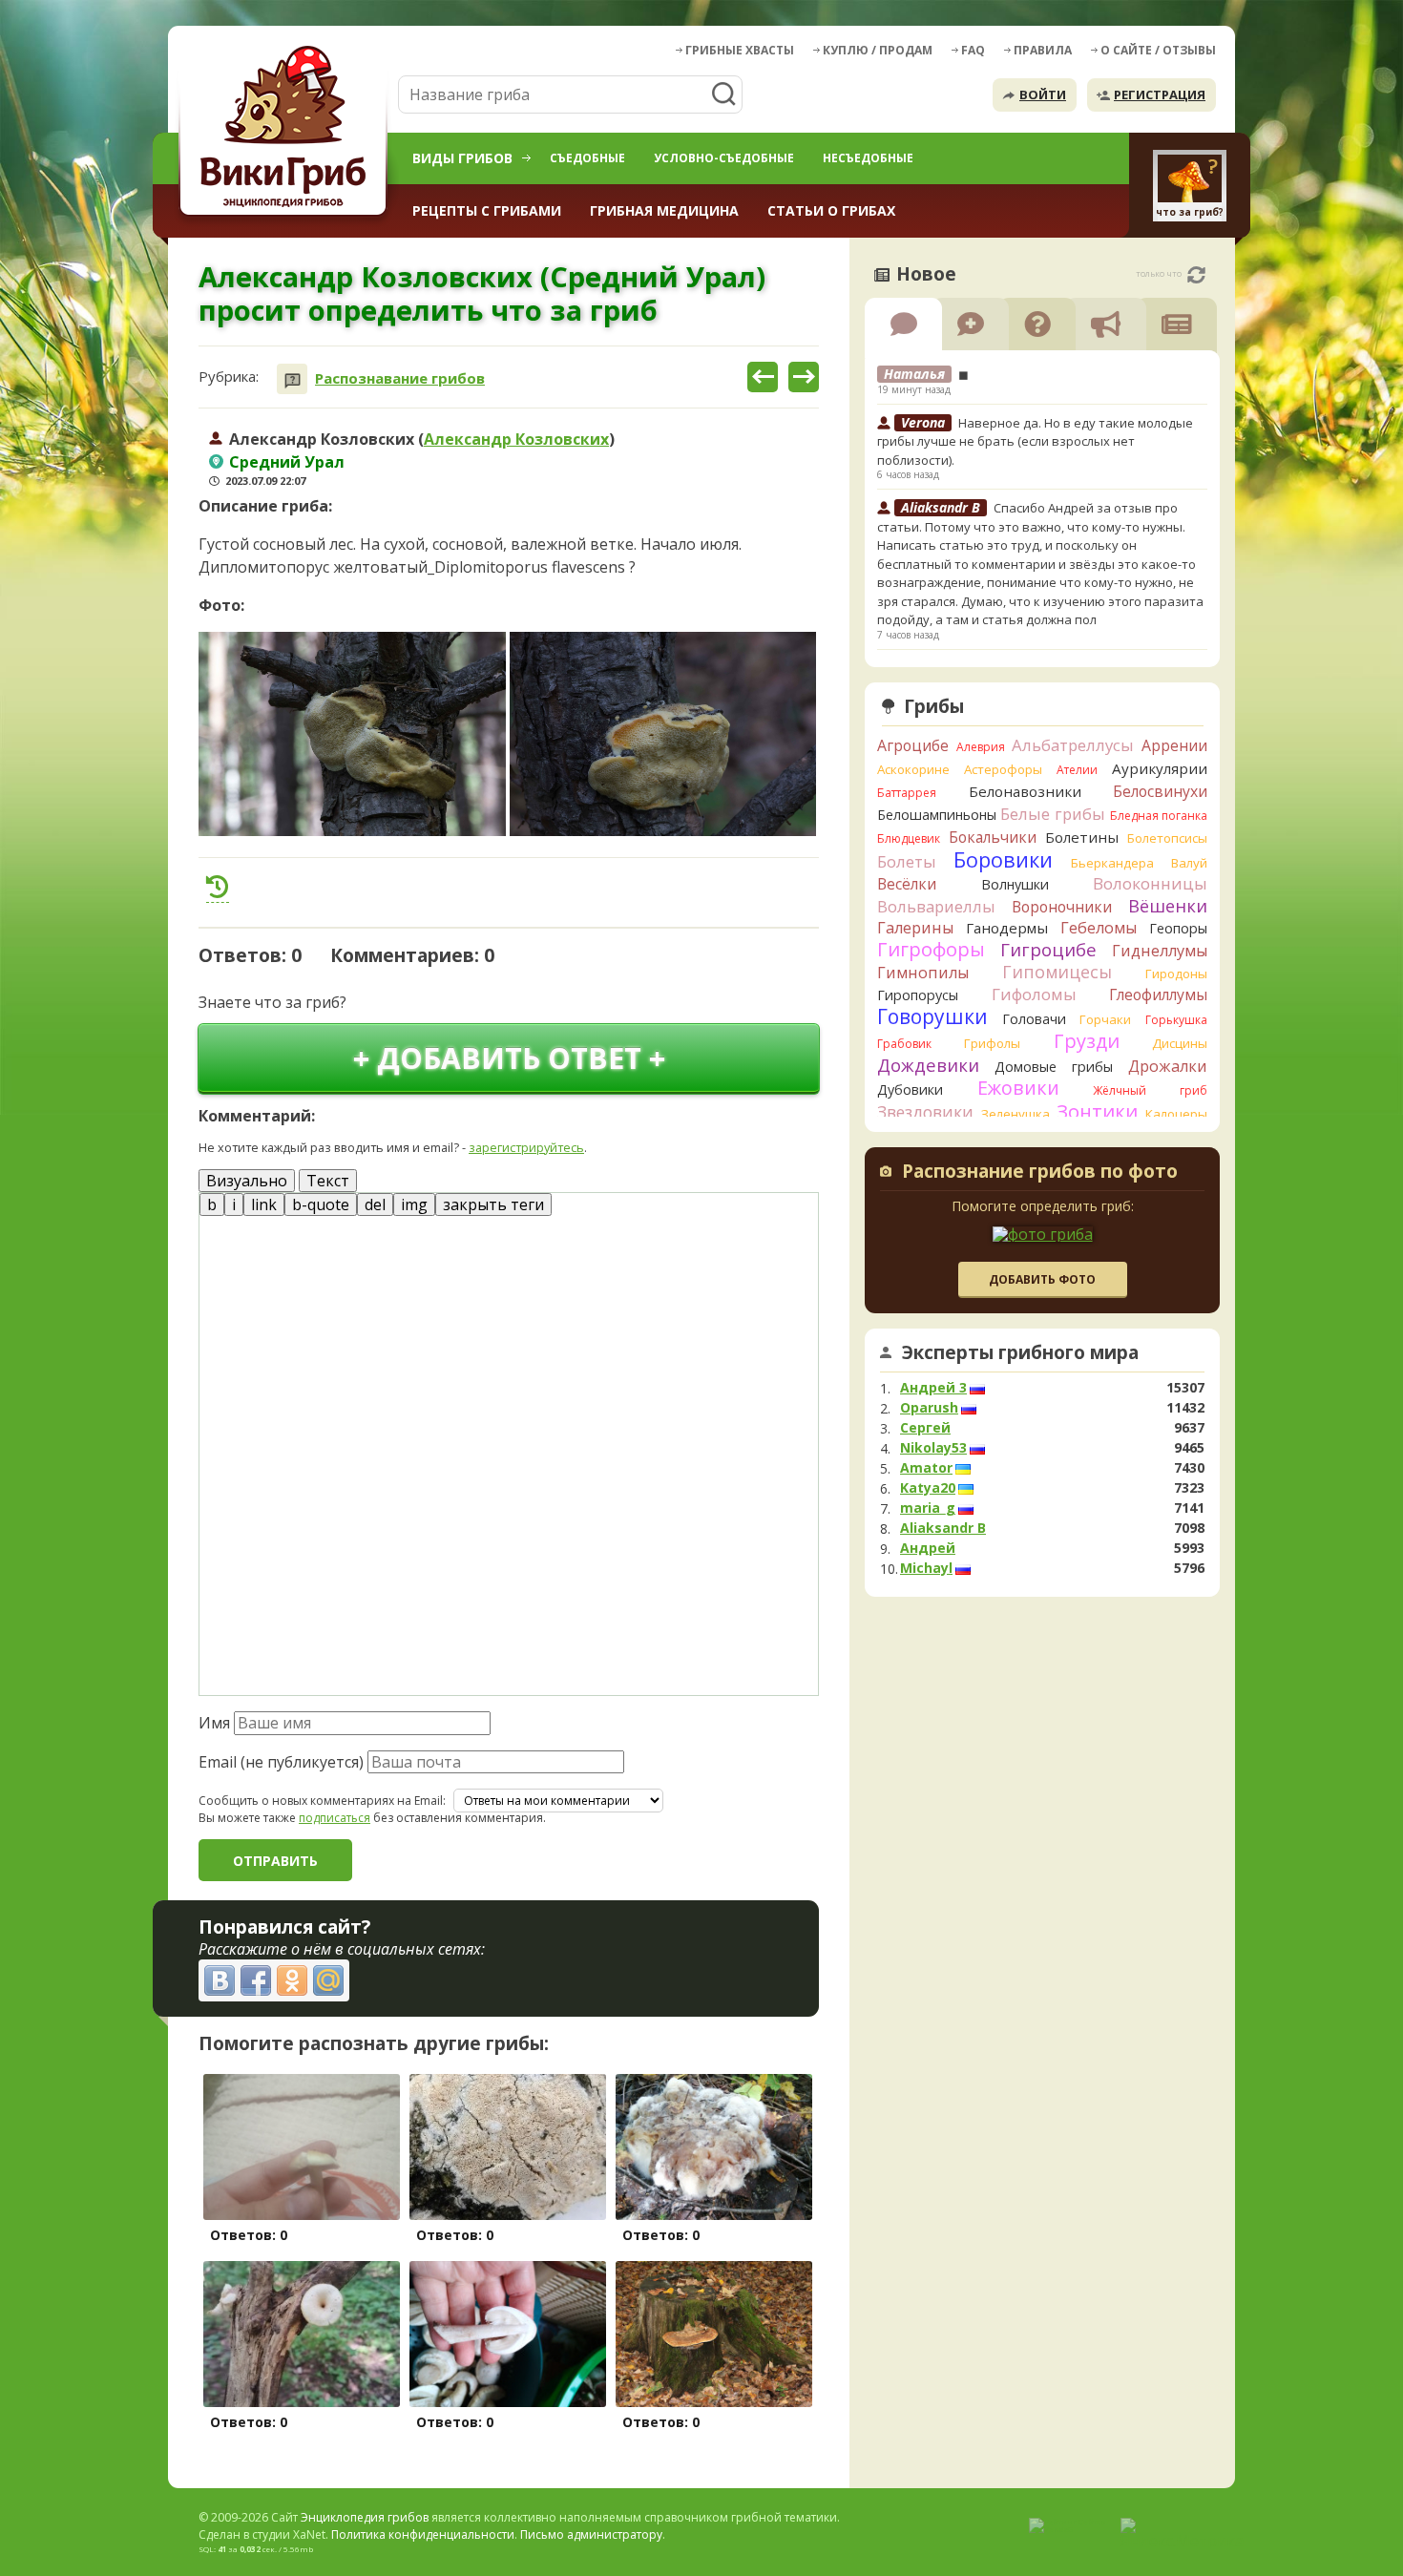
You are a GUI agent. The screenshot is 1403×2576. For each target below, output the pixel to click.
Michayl (926, 1568)
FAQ (973, 50)
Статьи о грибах (831, 210)
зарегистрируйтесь (526, 1147)
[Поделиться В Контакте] (220, 1980)
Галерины (915, 928)
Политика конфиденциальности (423, 2534)
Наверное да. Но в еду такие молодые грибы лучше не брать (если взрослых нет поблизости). (1035, 441)
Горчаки (1105, 1019)
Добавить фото (1042, 1279)
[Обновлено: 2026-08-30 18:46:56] (1196, 275)
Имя (214, 1723)
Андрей (928, 1548)
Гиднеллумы (1160, 951)
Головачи (1034, 1019)
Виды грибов (462, 158)
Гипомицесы (1057, 972)
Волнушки (1015, 884)
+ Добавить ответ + (509, 1058)
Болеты (907, 861)
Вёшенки (1168, 906)
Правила (1043, 50)
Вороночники (1062, 907)
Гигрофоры (931, 949)
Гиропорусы (918, 995)
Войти (1043, 94)
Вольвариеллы (936, 906)
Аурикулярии (1160, 768)
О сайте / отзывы (1158, 50)
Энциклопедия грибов (365, 2517)
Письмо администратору (591, 2534)
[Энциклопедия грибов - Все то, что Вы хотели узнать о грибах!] (286, 130)
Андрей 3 (933, 1388)
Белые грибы (1053, 814)
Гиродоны (1176, 974)
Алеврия (981, 747)
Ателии (1077, 770)
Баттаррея (907, 793)
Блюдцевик (909, 838)
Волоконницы (1150, 883)
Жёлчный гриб (1150, 1090)
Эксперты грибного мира (1020, 1352)
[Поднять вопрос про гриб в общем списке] (218, 887)
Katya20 (928, 1488)
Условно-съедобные (724, 158)
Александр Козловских (516, 439)
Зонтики (1097, 1111)
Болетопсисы (1167, 838)
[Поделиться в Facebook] (256, 1980)
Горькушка (1176, 1020)
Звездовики (925, 1112)
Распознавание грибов (400, 378)
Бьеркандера (1112, 863)
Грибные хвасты (740, 50)
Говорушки (932, 1016)
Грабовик (904, 1044)
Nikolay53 (933, 1448)
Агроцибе (913, 745)
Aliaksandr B (943, 1528)
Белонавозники (1025, 791)
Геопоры (1178, 928)
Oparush (929, 1408)
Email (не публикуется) (281, 1762)
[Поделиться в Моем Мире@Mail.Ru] (328, 1980)
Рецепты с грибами (487, 210)
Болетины (1082, 837)
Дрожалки (1168, 1066)
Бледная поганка (1159, 816)
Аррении (1174, 745)
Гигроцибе (1048, 949)
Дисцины (1180, 1043)
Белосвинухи (1160, 791)
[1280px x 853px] (352, 734)
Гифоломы (1034, 994)
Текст (328, 1181)
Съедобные (587, 158)
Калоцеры (1176, 1114)
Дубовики (910, 1089)
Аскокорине (913, 769)
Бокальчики (993, 837)
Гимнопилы (923, 973)
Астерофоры (1003, 769)
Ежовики (1018, 1088)
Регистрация (1160, 94)
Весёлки (907, 884)
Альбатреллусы (1073, 745)
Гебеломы (1099, 928)
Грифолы (992, 1043)
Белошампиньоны (937, 815)
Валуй (1189, 863)
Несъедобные (868, 158)
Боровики (1003, 859)
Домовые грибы (1054, 1067)
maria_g (928, 1508)
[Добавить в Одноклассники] (292, 1980)
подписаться (335, 1818)
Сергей (925, 1428)
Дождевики (928, 1065)
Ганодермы (1007, 928)
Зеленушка (1016, 1114)
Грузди (1087, 1041)
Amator (926, 1468)
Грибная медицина (664, 210)
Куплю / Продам (878, 50)
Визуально (247, 1181)
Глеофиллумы (1158, 995)
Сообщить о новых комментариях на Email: (322, 1801)
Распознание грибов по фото (1040, 1173)
